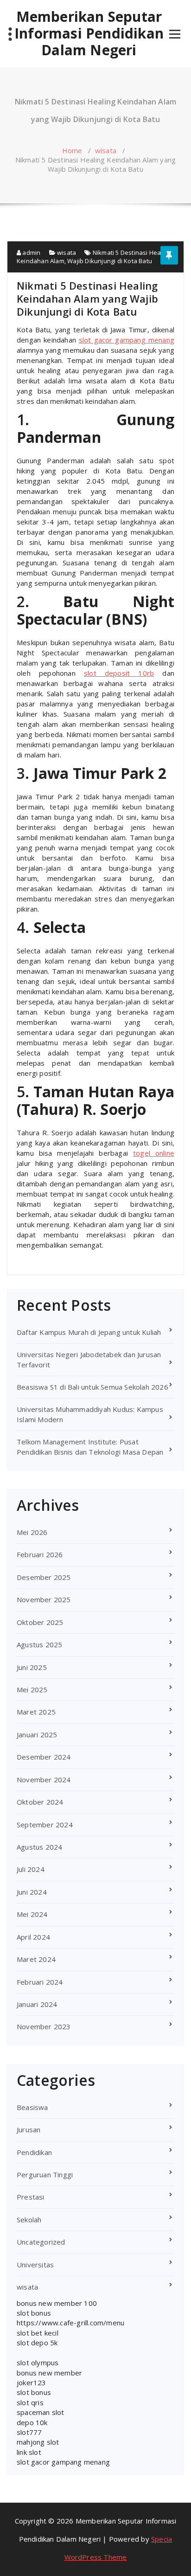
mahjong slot (38, 2442)
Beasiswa (32, 2107)
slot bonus (34, 2313)
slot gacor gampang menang (127, 340)
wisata (106, 150)
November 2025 (44, 1599)
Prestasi (31, 2197)
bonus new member (49, 2373)
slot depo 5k (37, 2343)
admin (31, 252)
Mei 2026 (32, 1532)
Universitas (35, 2265)
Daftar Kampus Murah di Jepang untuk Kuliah (89, 1332)
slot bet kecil (38, 2333)
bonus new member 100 (57, 2303)
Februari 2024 (40, 1982)
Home (72, 150)
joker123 (32, 2382)
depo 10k (32, 2422)
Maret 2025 (36, 1712)
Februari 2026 (40, 1554)
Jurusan (29, 2129)
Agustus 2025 (39, 1644)
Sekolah (29, 2220)
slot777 (29, 2432)
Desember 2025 (44, 1577)
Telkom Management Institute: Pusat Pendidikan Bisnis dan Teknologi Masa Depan (90, 1447)
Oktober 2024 (40, 1802)
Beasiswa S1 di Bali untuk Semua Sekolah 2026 (92, 1387)
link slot (29, 2452)
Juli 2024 (31, 1869)
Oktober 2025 (40, 1622)
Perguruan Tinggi (45, 2175)
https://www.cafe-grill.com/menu (70, 2323)
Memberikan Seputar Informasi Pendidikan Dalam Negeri (89, 33)
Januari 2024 (37, 2004)
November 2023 (44, 2026)
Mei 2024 (32, 1914)
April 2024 (33, 1937)
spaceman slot (41, 2412)
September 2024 (45, 1825)
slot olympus (38, 2362)
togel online (154, 1153)
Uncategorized (41, 2242)
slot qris (30, 2402)
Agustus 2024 (39, 1847)
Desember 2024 (44, 1757)
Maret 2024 (36, 1959)
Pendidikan (34, 2152)
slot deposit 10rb (119, 673)
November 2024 (44, 1780)
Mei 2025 (32, 1689)
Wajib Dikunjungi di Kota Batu (110, 261)
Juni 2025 (32, 1667)
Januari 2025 (37, 1735)
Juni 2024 (32, 1892)
